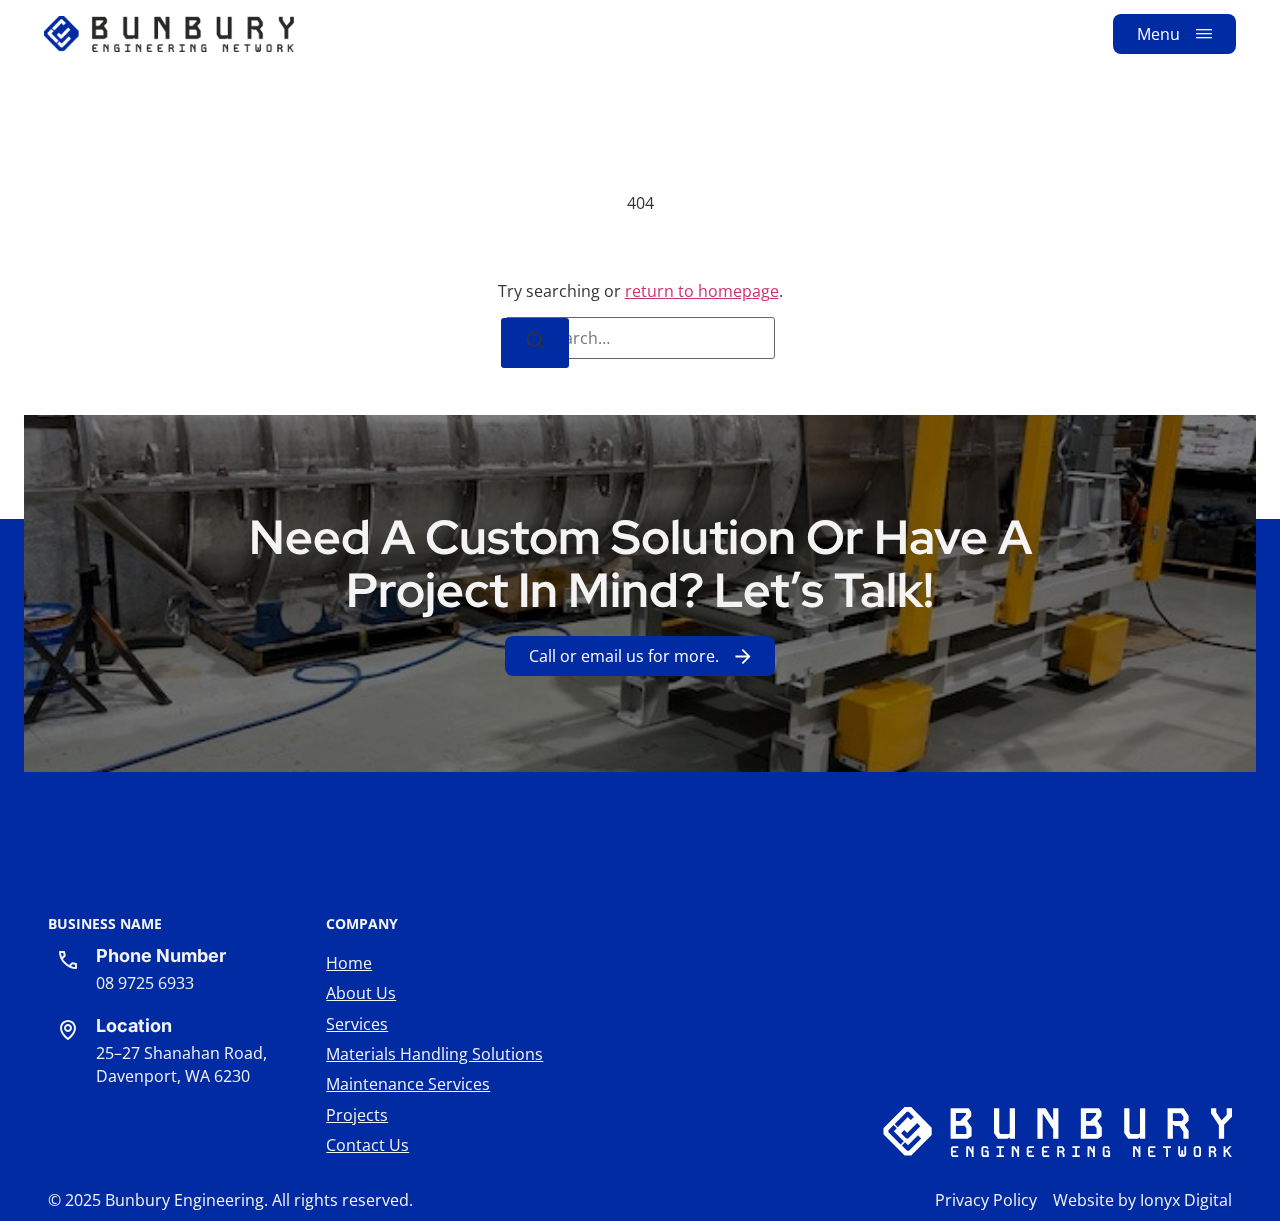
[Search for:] (640, 338)
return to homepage (702, 291)
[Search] (535, 343)
